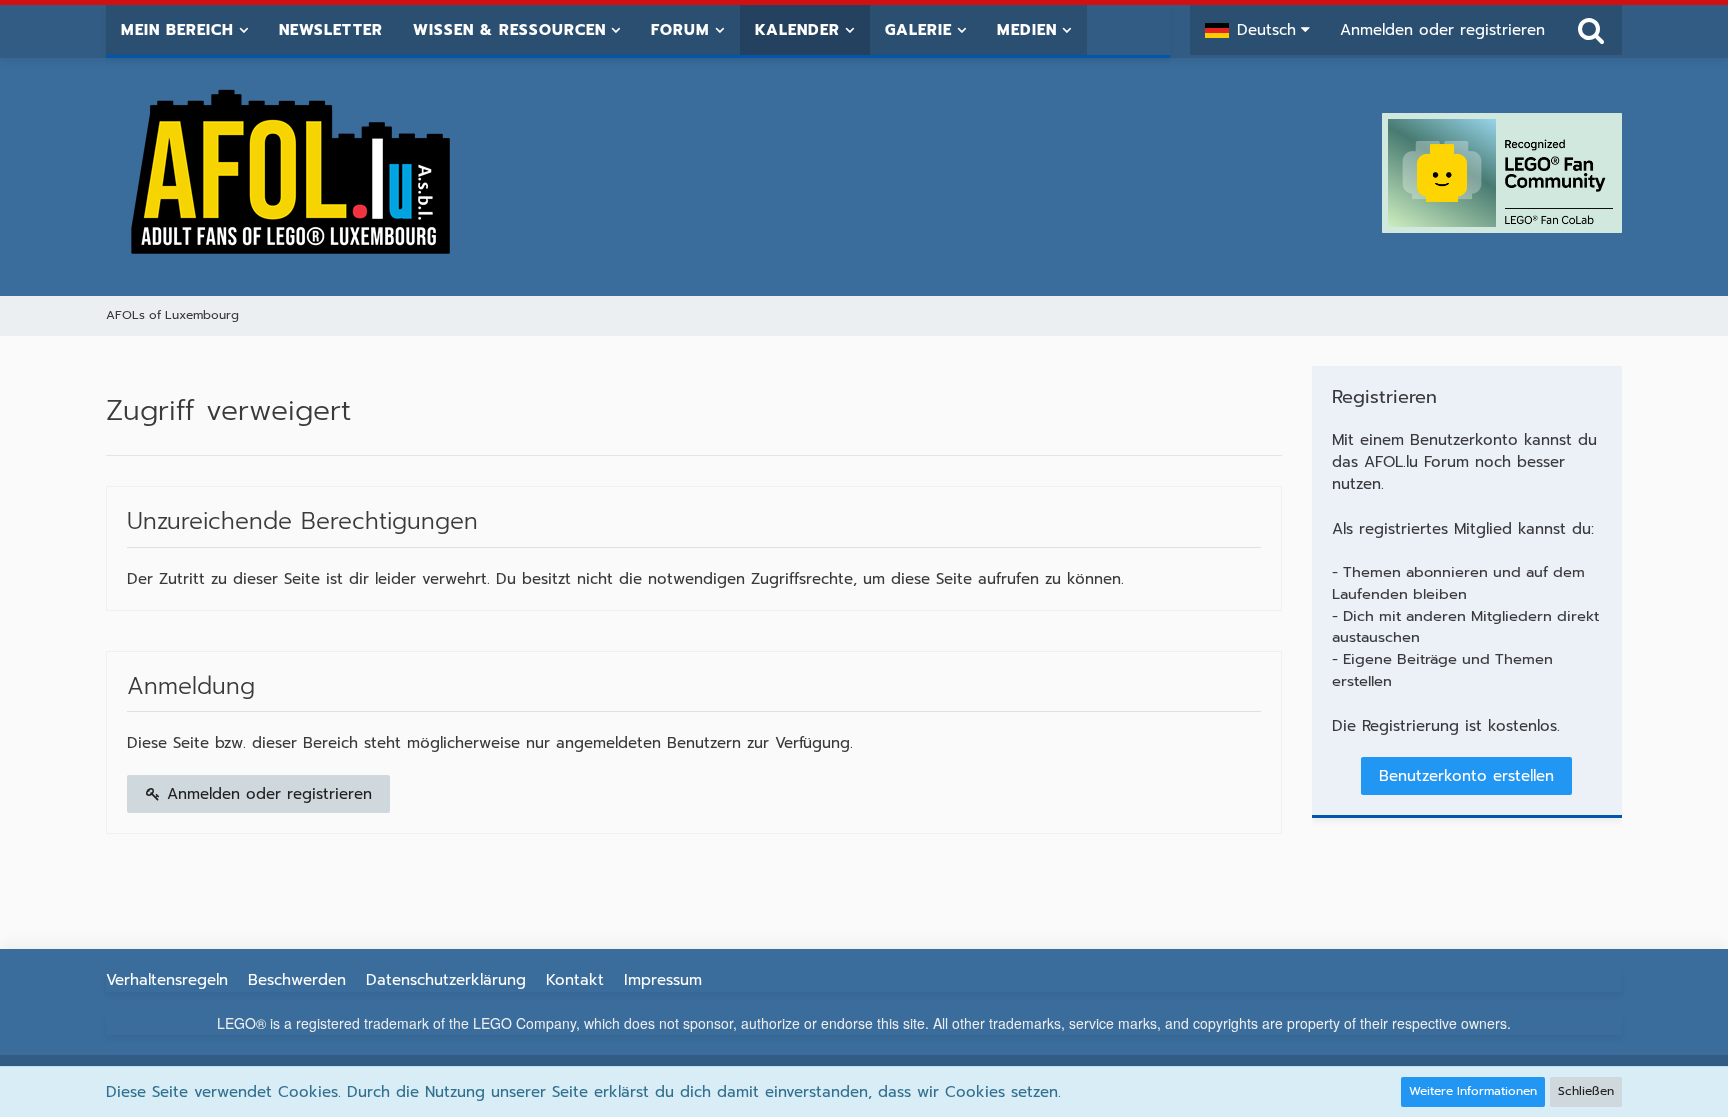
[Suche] (1591, 30)
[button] (1257, 30)
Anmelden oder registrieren (1442, 30)
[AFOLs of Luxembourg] (292, 173)
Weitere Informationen (1473, 1091)
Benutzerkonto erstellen (1466, 776)
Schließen (1586, 1091)
